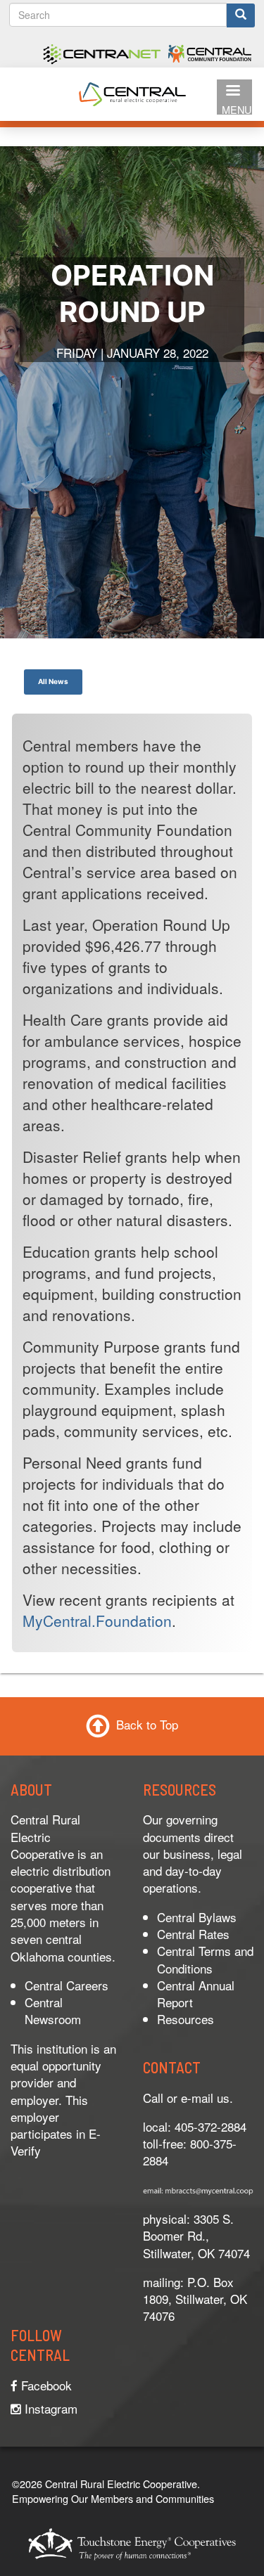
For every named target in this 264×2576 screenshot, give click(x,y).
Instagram (49, 2408)
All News (53, 681)
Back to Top (147, 1724)
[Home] (132, 92)
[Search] (241, 15)
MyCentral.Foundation (97, 1621)
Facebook (45, 2385)
